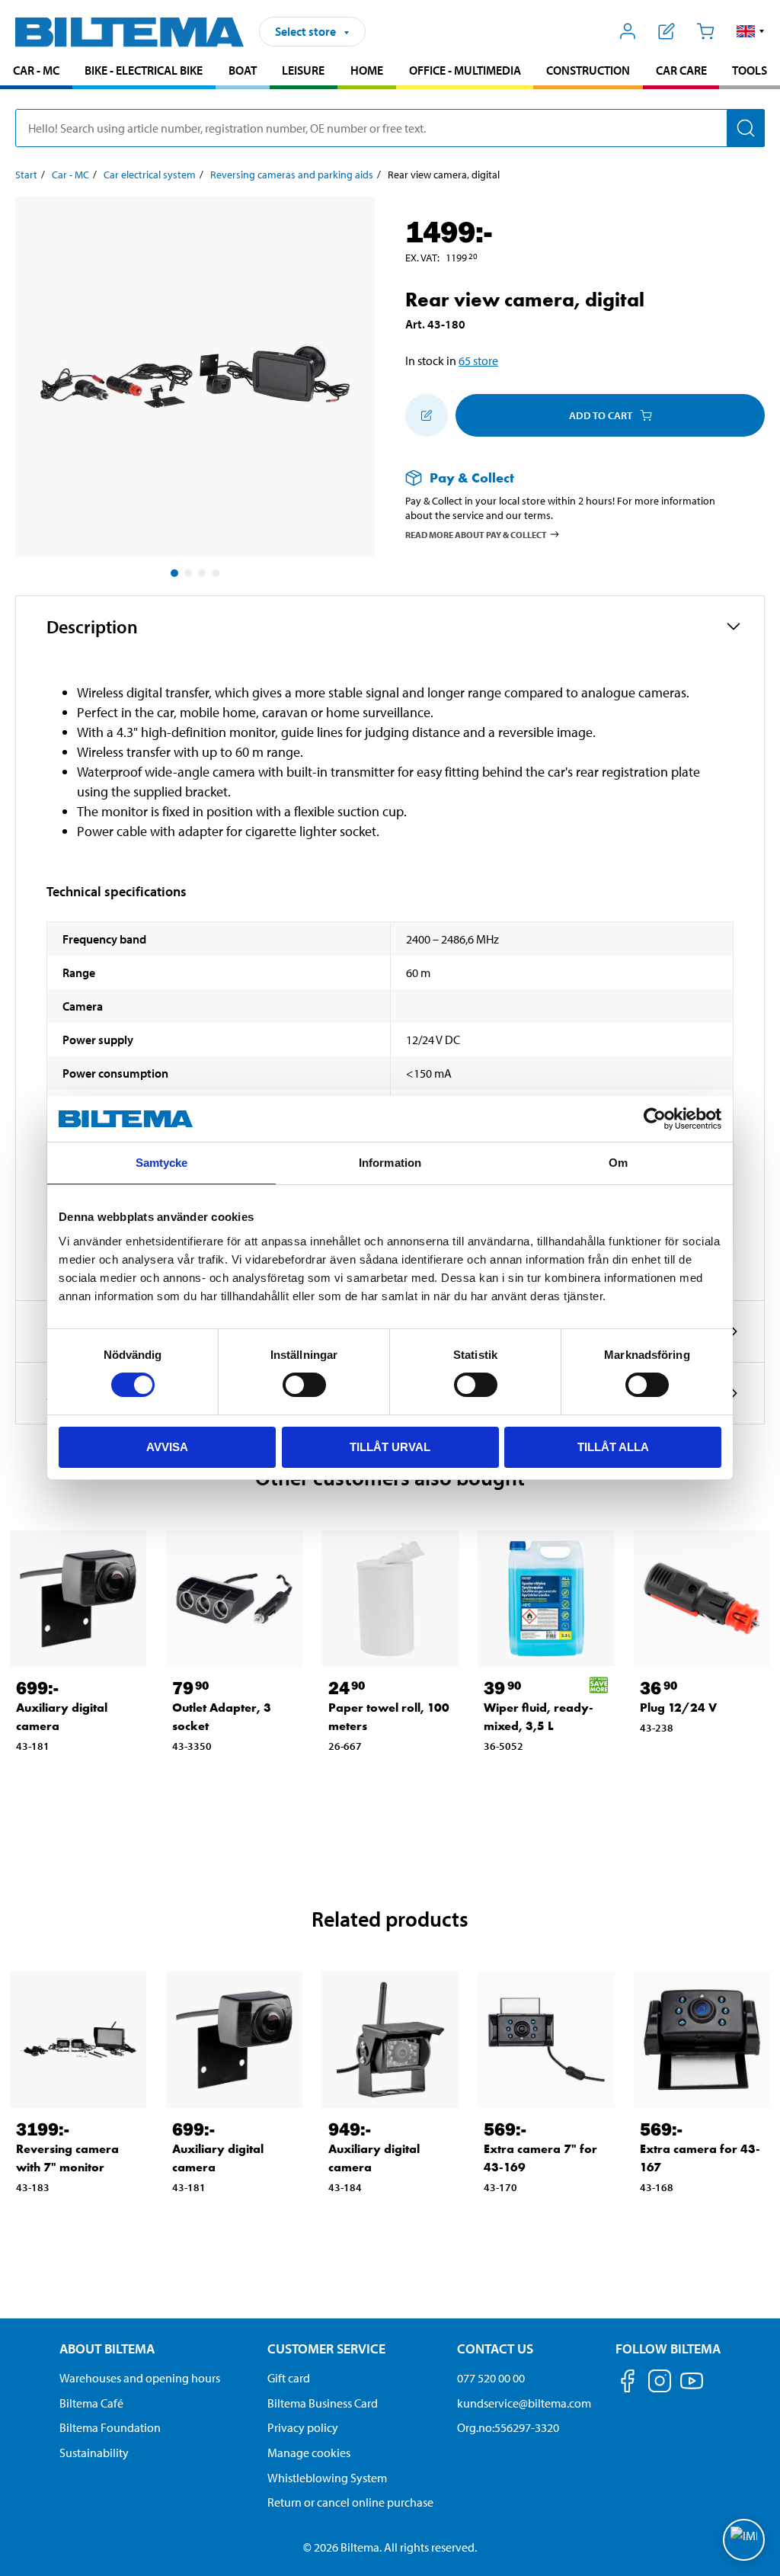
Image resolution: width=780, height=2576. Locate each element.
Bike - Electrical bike (144, 70)
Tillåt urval (390, 1447)
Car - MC (36, 70)
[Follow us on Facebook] (628, 2384)
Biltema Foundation (110, 2427)
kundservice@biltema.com (524, 2403)
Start (26, 175)
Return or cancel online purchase (350, 2502)
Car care (681, 70)
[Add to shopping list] (427, 415)
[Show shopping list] (667, 31)
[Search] (746, 128)
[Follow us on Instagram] (660, 2384)
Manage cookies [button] (309, 2453)
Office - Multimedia (465, 70)
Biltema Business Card (323, 2403)
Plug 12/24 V (678, 1708)
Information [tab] (390, 1163)
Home (367, 70)
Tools (750, 70)
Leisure (303, 70)
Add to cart (601, 415)
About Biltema (107, 2349)
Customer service (326, 2349)
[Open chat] (744, 2540)
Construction (588, 70)
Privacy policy (303, 2427)
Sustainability (94, 2453)
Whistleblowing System (327, 2478)
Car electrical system (150, 175)
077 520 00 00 (491, 2378)
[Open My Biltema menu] (628, 31)
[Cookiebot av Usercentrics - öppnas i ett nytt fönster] (655, 1119)
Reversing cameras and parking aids (292, 175)
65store (478, 360)
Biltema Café (91, 2403)
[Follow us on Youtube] (692, 2388)
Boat (243, 70)
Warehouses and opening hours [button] (140, 2378)
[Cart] (705, 31)
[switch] (304, 1385)
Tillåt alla (613, 1447)
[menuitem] (36, 72)
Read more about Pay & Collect (476, 534)
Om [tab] (618, 1163)
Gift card (289, 2378)
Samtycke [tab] (162, 1163)
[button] (751, 31)
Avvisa (167, 1447)
